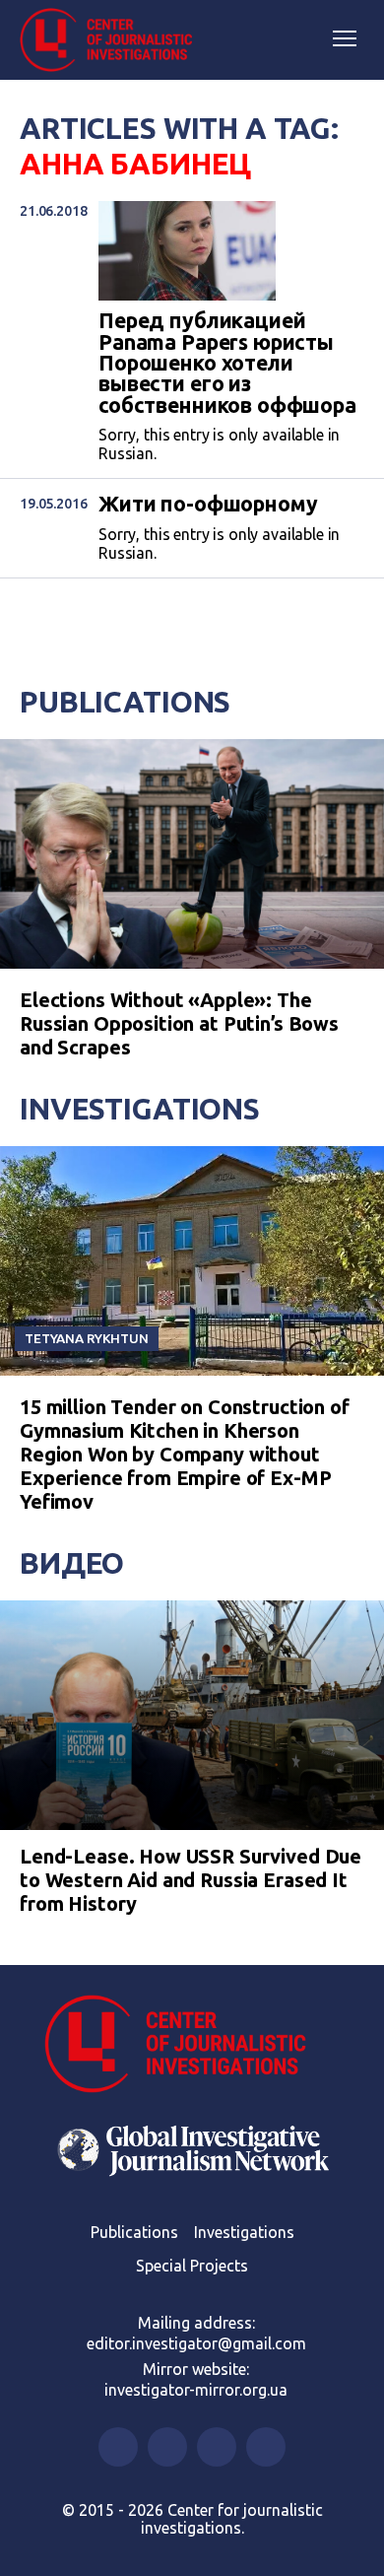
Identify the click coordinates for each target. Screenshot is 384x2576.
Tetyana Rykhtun (87, 1338)
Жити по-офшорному (208, 504)
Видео (72, 1563)
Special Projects (192, 2266)
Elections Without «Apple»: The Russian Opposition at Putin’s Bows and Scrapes (179, 1023)
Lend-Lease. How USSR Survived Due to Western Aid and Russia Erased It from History (191, 1880)
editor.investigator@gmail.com (196, 2343)
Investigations (140, 1109)
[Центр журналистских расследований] (113, 40)
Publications (125, 702)
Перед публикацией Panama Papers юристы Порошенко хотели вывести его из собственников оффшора (227, 363)
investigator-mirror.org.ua (196, 2390)
